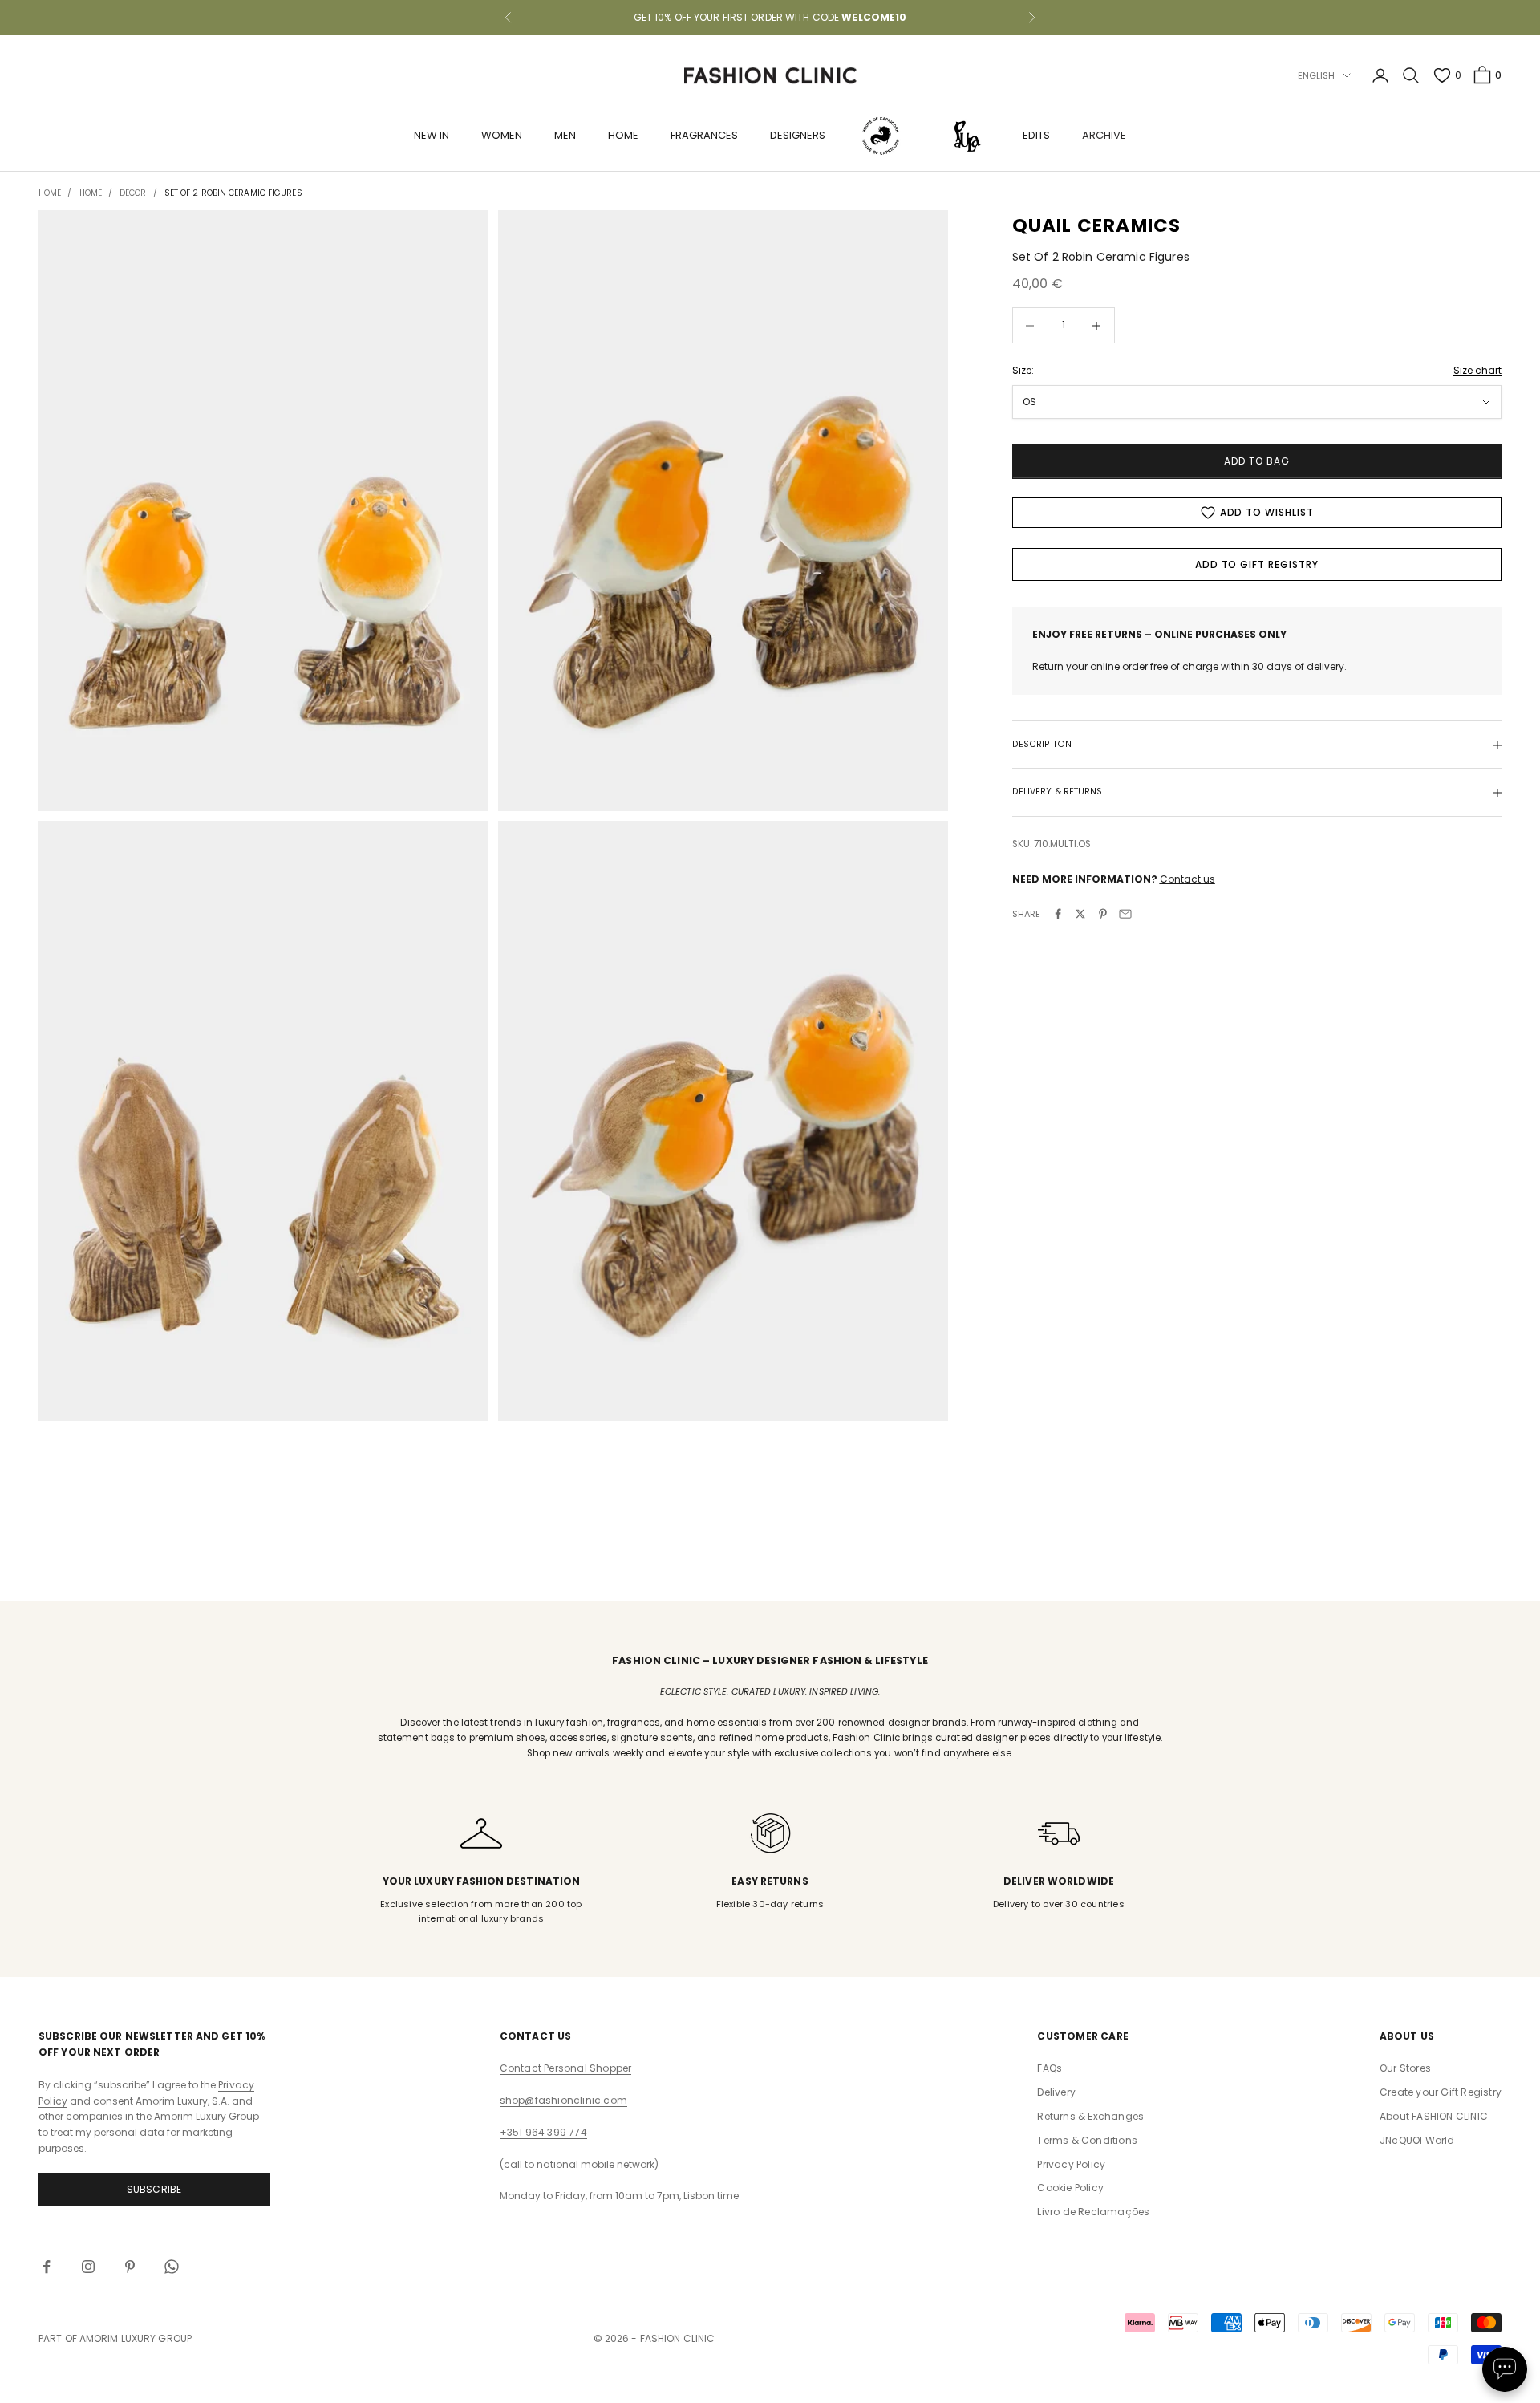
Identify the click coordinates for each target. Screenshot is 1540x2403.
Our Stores (1405, 2068)
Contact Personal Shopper (566, 2068)
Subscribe (154, 2189)
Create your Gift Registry (1441, 2092)
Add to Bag (1257, 462)
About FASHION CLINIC (1434, 2116)
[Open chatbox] (1505, 2369)
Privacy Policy (1071, 2164)
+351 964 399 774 (543, 2132)
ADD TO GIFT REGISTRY (1257, 564)
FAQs (1050, 2068)
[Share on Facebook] (1058, 914)
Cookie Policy (1070, 2188)
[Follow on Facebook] (47, 2267)
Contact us (1187, 879)
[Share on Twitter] (1080, 914)
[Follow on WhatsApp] (172, 2267)
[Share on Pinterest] (1103, 914)
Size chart (1477, 370)
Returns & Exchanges (1090, 2116)
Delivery (1056, 2092)
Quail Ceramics (1097, 225)
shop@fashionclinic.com (563, 2100)
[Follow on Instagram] (88, 2267)
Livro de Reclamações (1093, 2212)
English (1317, 75)
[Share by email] (1125, 914)
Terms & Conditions (1087, 2140)
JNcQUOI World (1417, 2140)
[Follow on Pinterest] (130, 2267)
